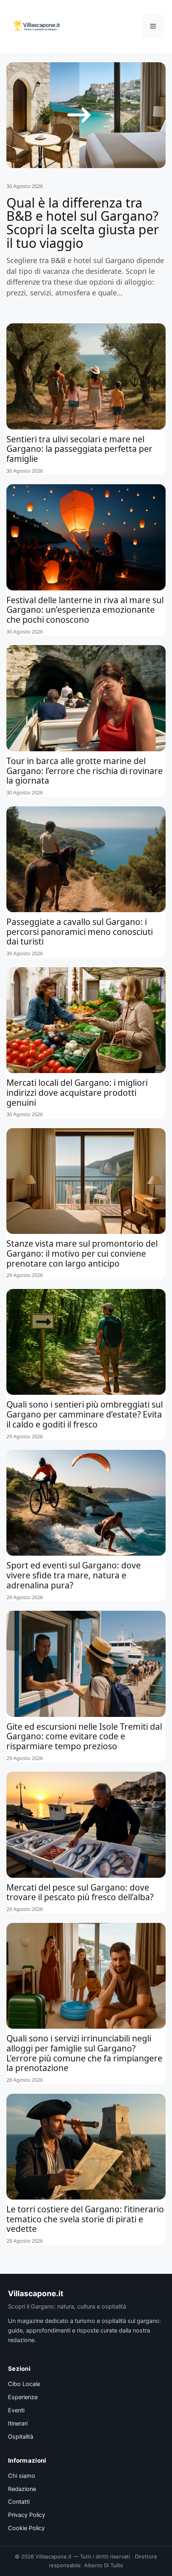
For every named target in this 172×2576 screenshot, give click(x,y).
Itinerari (18, 2424)
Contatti (19, 2502)
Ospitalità (21, 2437)
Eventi (16, 2410)
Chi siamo (22, 2476)
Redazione (22, 2489)
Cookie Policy (26, 2528)
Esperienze (23, 2397)
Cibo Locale (24, 2384)
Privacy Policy (27, 2515)
